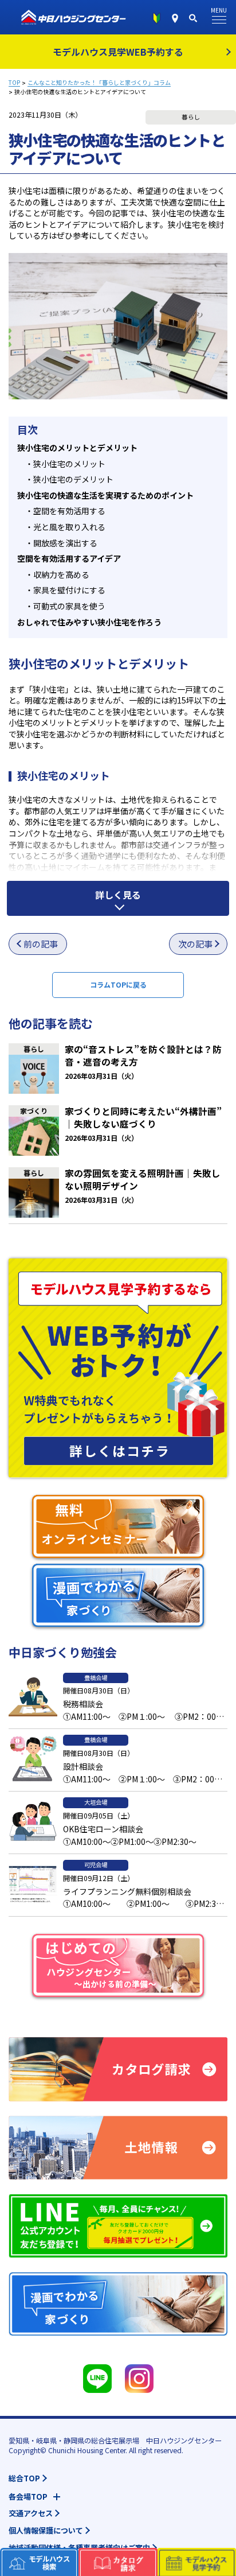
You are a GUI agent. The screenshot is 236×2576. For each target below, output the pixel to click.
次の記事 (195, 944)
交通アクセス (31, 2513)
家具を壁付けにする (65, 590)
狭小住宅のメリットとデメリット (77, 448)
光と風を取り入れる (65, 527)
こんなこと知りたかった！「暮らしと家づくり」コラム (99, 83)
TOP (14, 83)
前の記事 (41, 944)
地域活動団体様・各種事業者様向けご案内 (79, 2548)
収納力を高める (57, 574)
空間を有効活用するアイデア (69, 558)
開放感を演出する (61, 543)
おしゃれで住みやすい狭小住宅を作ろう (89, 622)
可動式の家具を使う (65, 606)
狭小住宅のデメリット (69, 479)
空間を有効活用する (65, 511)
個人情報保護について (46, 2530)
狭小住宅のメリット (65, 464)
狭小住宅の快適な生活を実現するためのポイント (105, 495)
